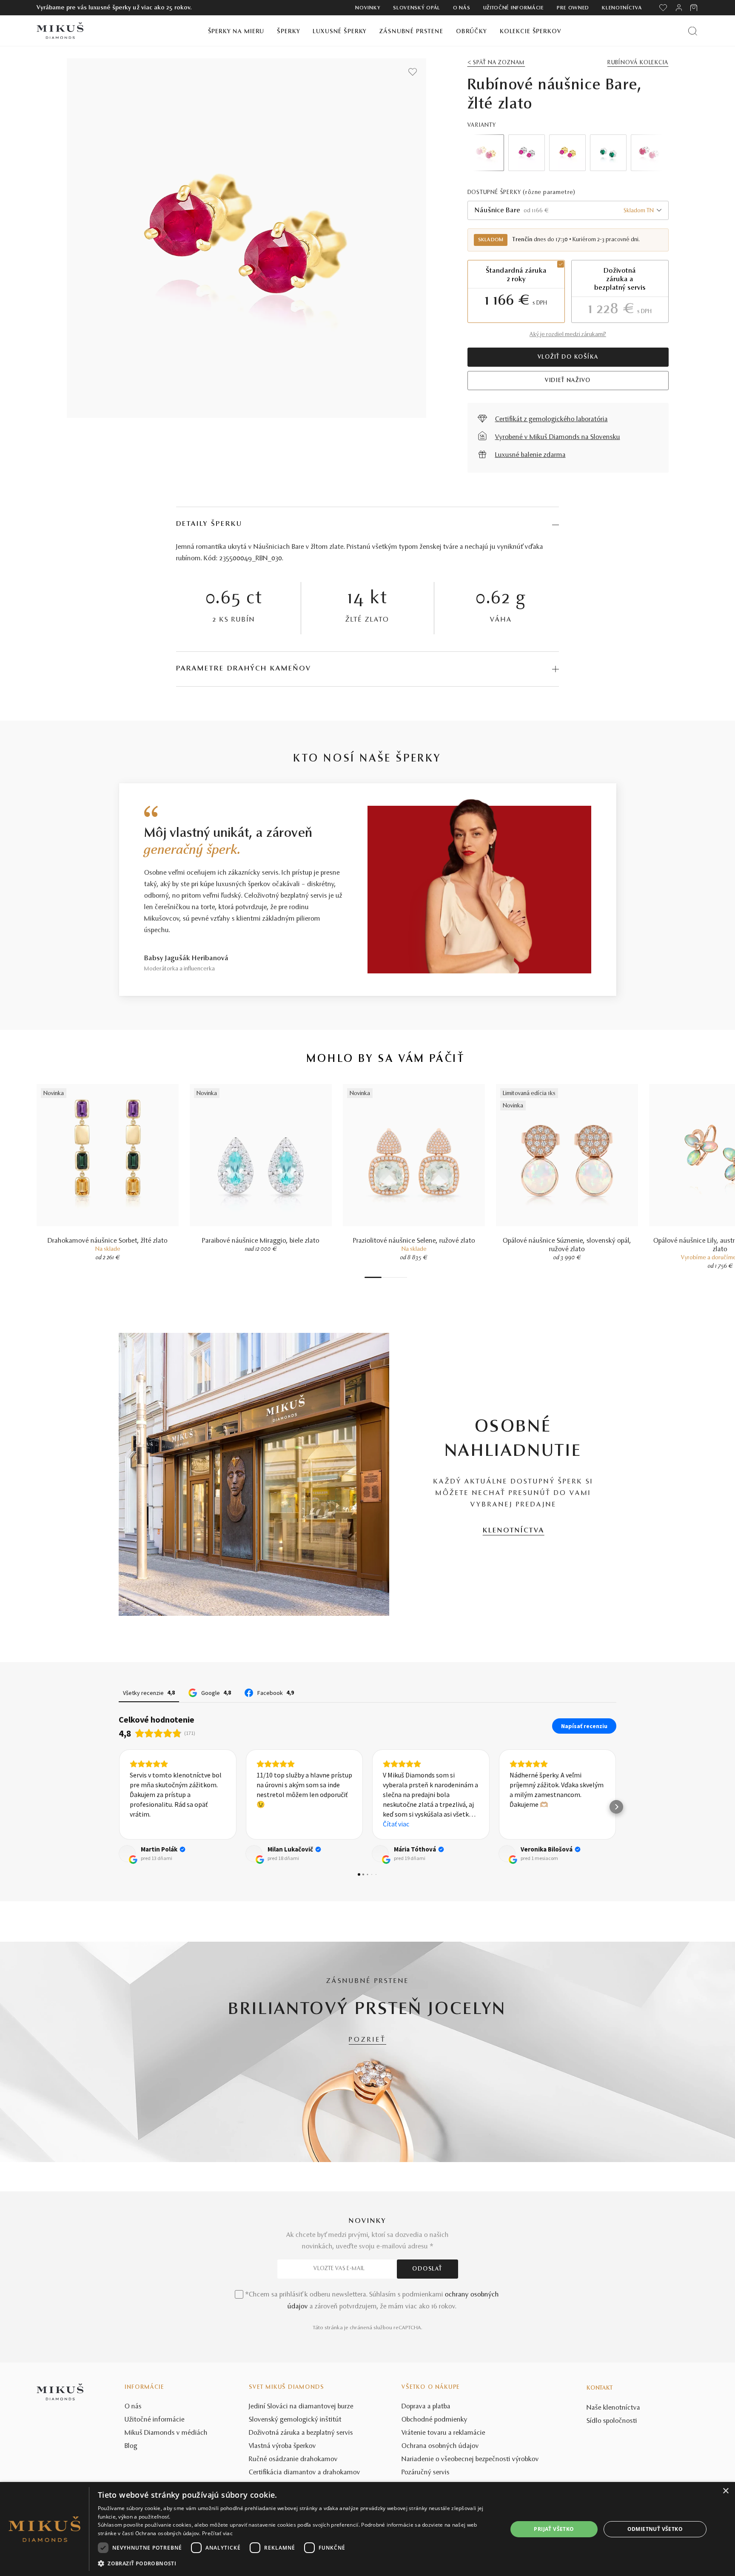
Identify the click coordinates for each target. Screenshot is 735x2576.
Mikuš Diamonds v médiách (166, 2433)
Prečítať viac (217, 2533)
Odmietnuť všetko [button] (655, 2529)
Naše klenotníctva (613, 2408)
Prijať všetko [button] (554, 2529)
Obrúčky (471, 32)
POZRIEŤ (367, 2040)
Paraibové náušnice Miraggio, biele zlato (261, 1241)
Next (650, 153)
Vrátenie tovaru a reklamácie (443, 2433)
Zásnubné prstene (411, 32)
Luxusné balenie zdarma (530, 455)
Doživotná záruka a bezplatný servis (301, 2433)
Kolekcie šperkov (531, 32)
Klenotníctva (622, 8)
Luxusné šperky (340, 32)
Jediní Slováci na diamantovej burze (301, 2407)
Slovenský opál (417, 8)
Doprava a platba (426, 2407)
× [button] (725, 2491)
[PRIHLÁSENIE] (679, 8)
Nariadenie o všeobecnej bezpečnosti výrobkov (470, 2459)
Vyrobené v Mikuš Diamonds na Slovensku (558, 437)
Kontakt (600, 2388)
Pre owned (573, 8)
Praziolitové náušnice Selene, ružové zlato (414, 1241)
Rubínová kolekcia (638, 63)
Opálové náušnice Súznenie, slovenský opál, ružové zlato (567, 1245)
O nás (462, 8)
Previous (486, 153)
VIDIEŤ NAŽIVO (568, 381)
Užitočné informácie (514, 8)
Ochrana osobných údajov (440, 2446)
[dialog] (367, 2529)
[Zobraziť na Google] (127, 1854)
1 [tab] (373, 1277)
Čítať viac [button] (270, 1824)
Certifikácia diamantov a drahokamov (305, 2473)
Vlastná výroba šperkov (282, 2446)
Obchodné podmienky (434, 2420)
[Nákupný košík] (694, 8)
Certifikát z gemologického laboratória (551, 419)
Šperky (288, 32)
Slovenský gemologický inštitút (295, 2420)
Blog (131, 2446)
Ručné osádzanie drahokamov (293, 2459)
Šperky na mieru (236, 32)
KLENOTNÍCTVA (514, 1531)
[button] (119, 1807)
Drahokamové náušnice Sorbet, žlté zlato (108, 1241)
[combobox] (568, 210)
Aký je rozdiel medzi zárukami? (568, 335)
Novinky (368, 8)
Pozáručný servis (426, 2473)
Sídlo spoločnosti (612, 2421)
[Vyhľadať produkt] (693, 31)
